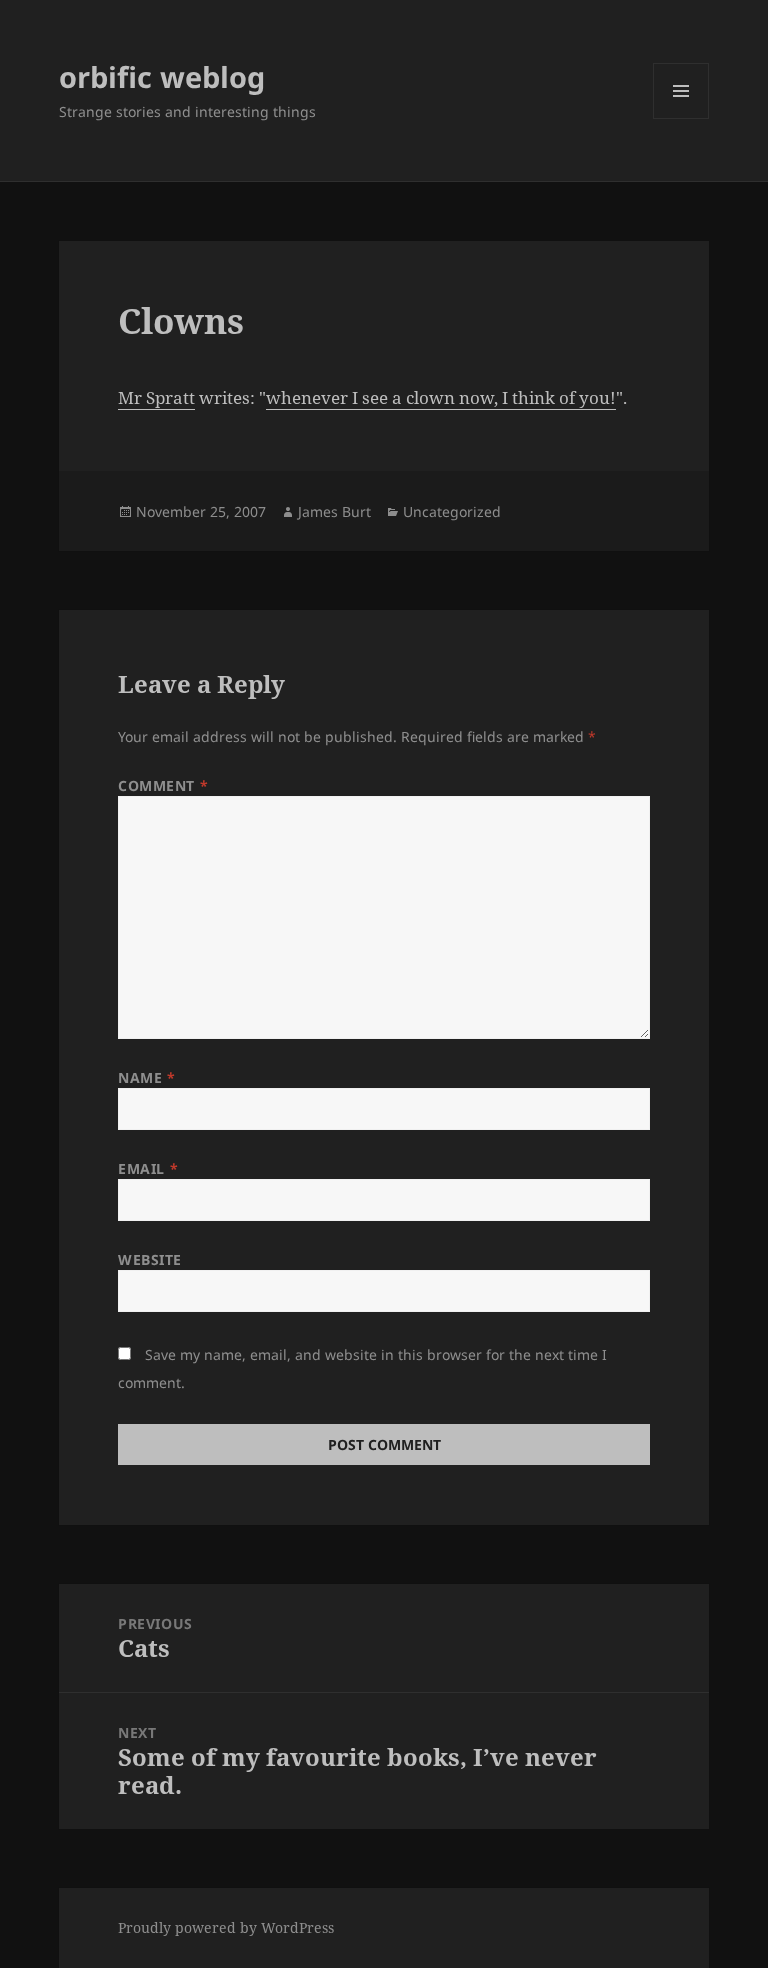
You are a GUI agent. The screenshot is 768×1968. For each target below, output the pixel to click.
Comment (163, 785)
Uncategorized (452, 511)
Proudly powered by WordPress (226, 1927)
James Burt (334, 511)
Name (146, 1077)
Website (150, 1259)
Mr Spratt (156, 397)
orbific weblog (162, 76)
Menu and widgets (681, 118)
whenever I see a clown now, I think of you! (441, 397)
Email (148, 1168)
